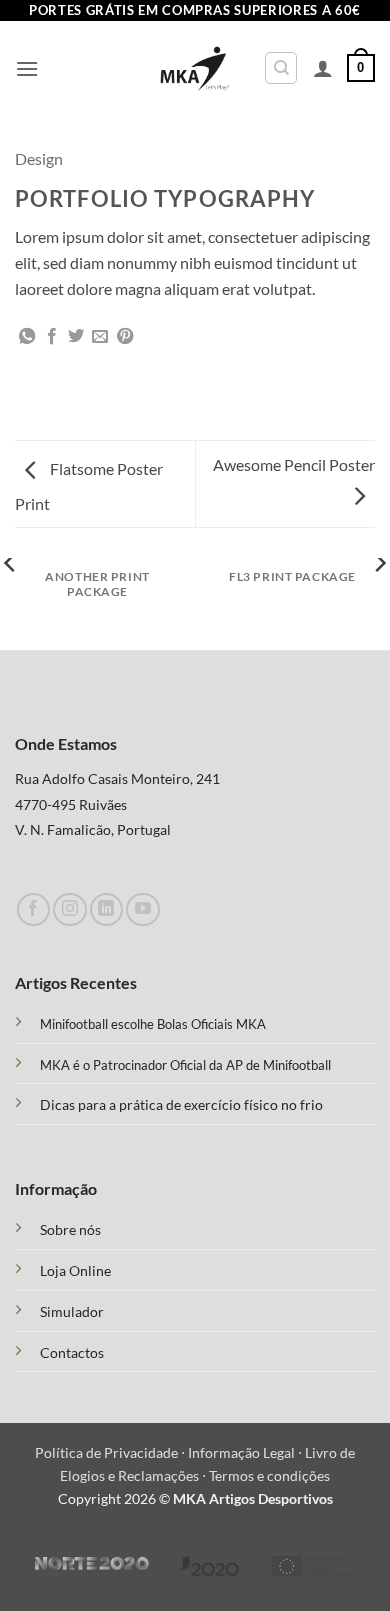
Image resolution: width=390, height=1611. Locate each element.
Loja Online (75, 1271)
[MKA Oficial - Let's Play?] (195, 68)
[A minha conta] (323, 68)
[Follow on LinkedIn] (106, 909)
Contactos (72, 1353)
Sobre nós (70, 1230)
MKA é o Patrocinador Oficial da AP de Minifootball (185, 1065)
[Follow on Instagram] (69, 909)
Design (39, 158)
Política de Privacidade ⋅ (111, 1452)
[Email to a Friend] (100, 337)
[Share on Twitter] (76, 337)
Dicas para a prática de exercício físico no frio (181, 1104)
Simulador (72, 1312)
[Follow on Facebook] (33, 909)
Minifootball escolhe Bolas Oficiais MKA (153, 1024)
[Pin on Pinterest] (125, 337)
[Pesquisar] (281, 68)
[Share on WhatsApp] (27, 337)
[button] (27, 68)
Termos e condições (269, 1475)
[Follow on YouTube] (142, 909)
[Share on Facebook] (52, 337)
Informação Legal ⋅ (246, 1452)
